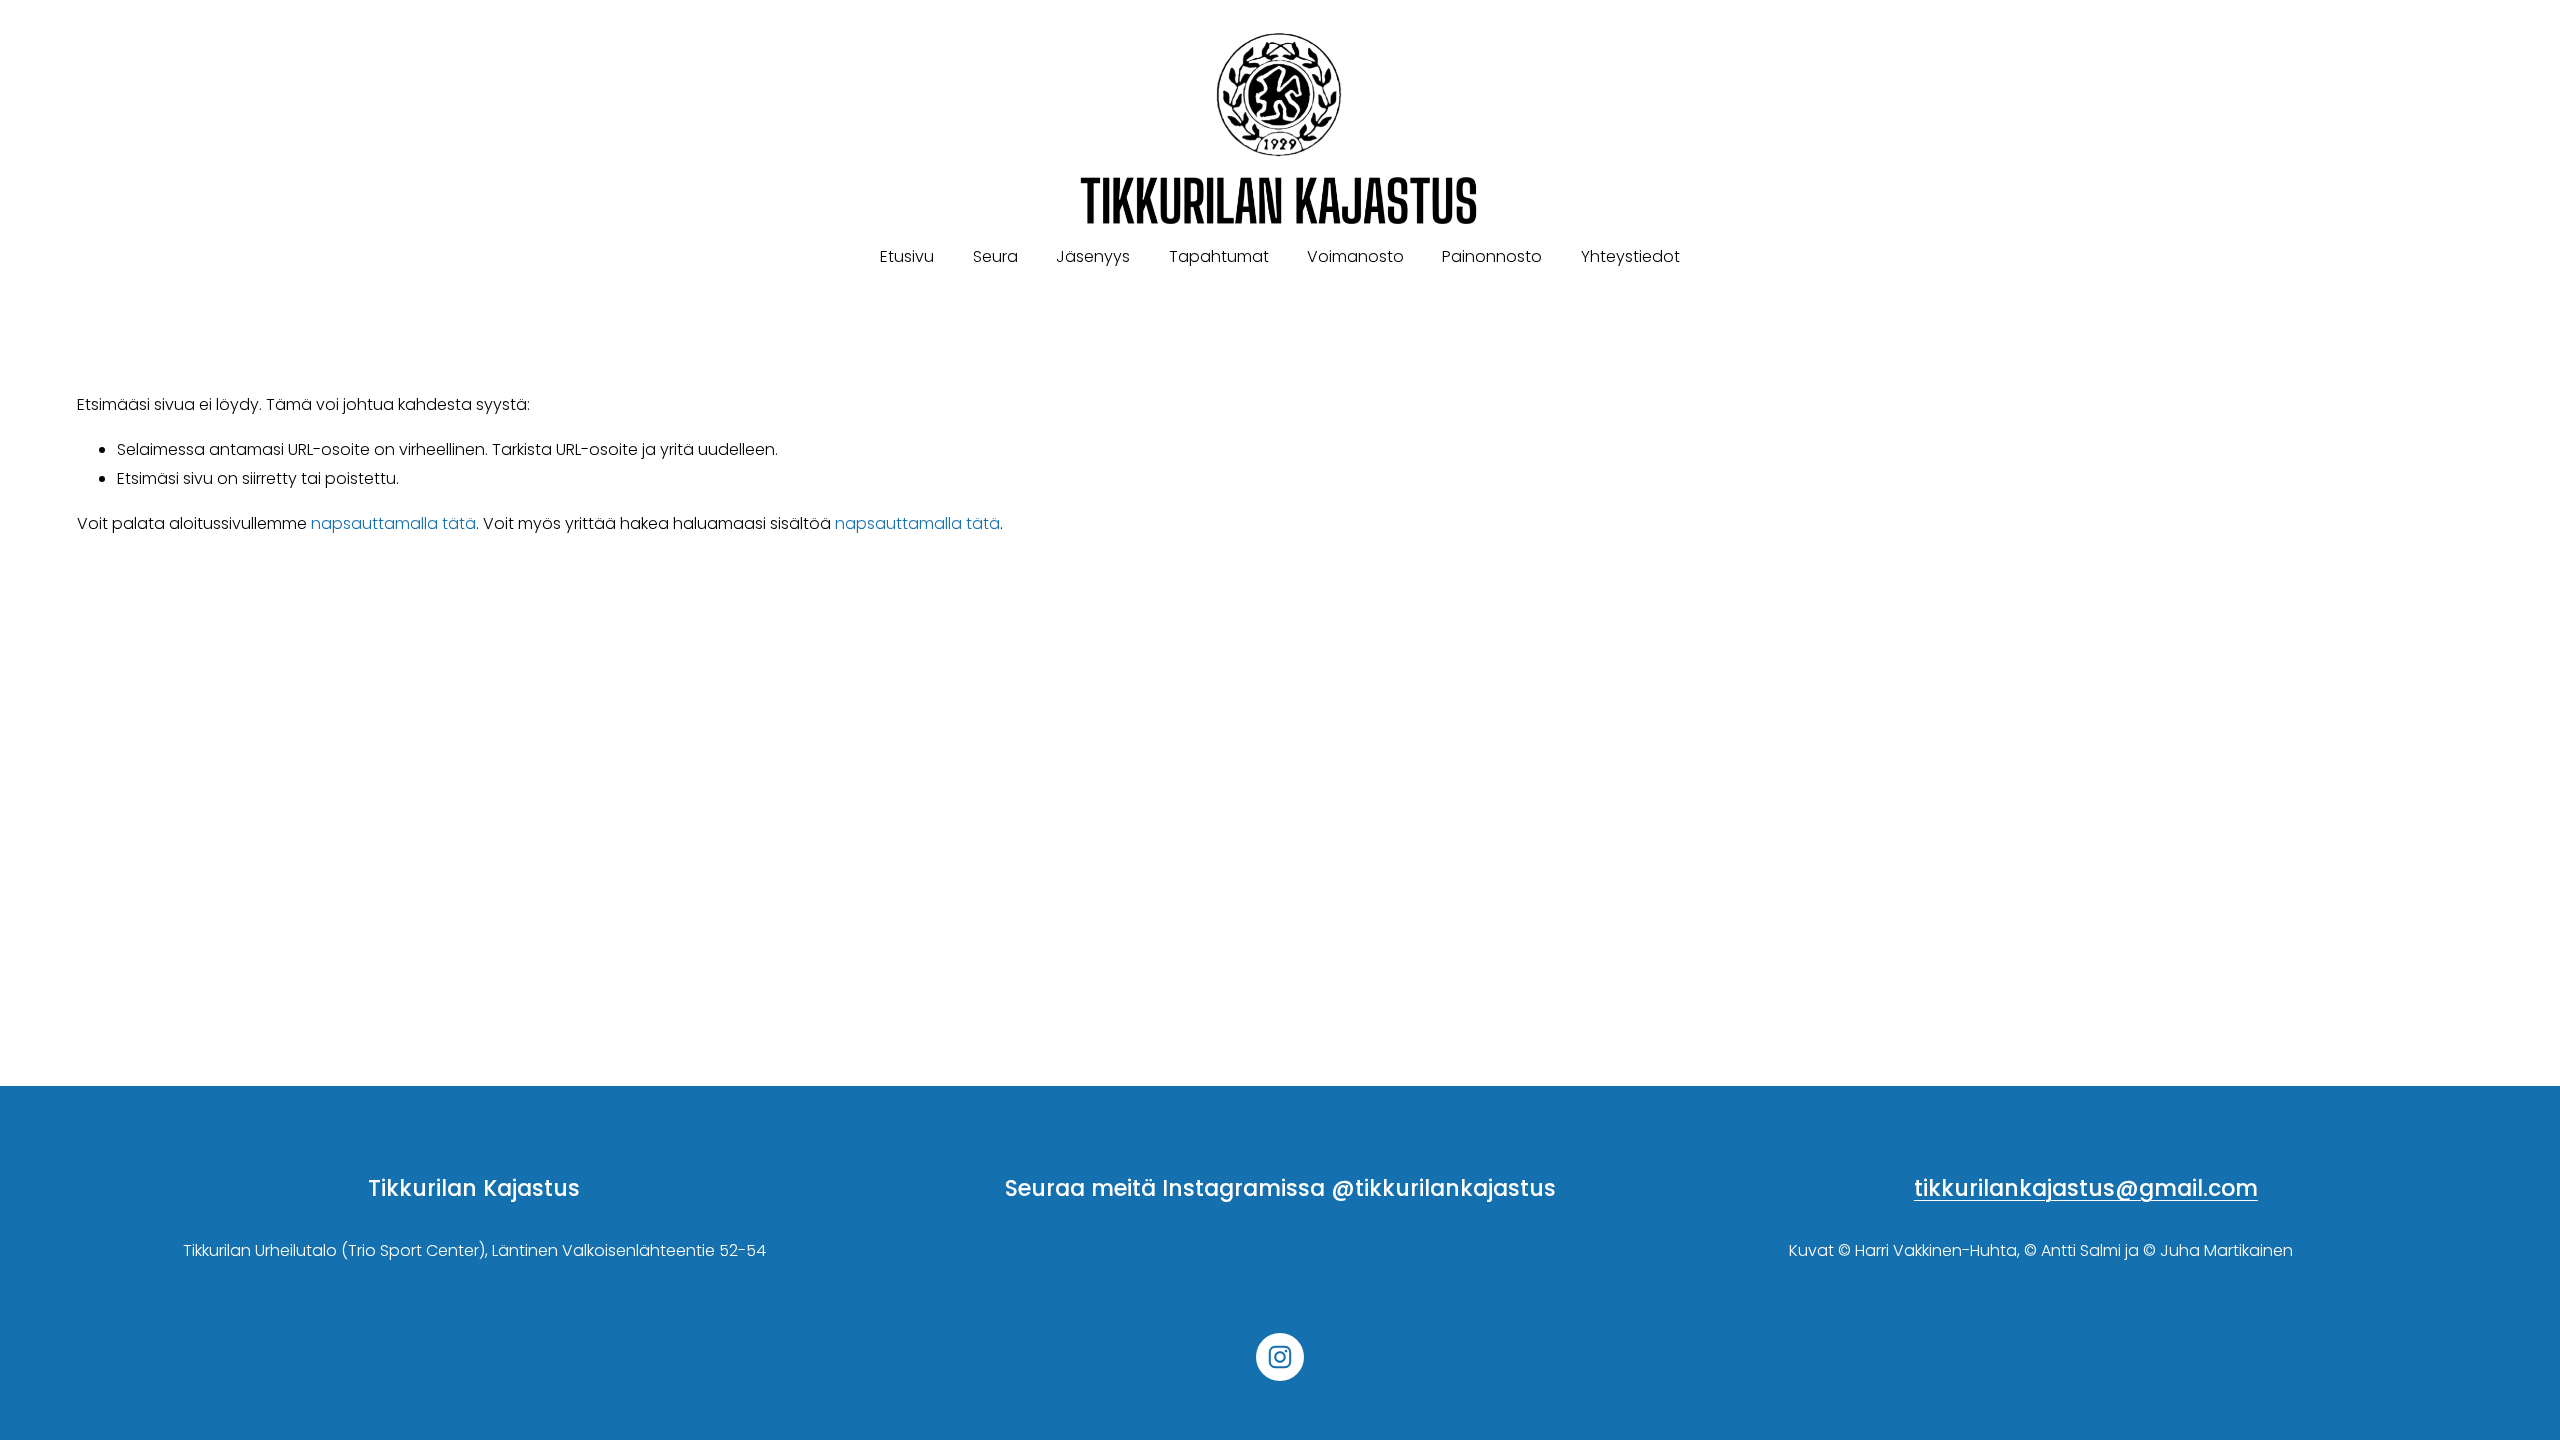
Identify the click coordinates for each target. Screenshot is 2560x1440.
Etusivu (907, 256)
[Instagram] (1280, 1357)
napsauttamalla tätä (393, 523)
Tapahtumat (1219, 256)
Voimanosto (1355, 256)
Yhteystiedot (1630, 256)
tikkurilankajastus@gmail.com (2086, 1189)
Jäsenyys (1093, 256)
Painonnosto (1492, 256)
